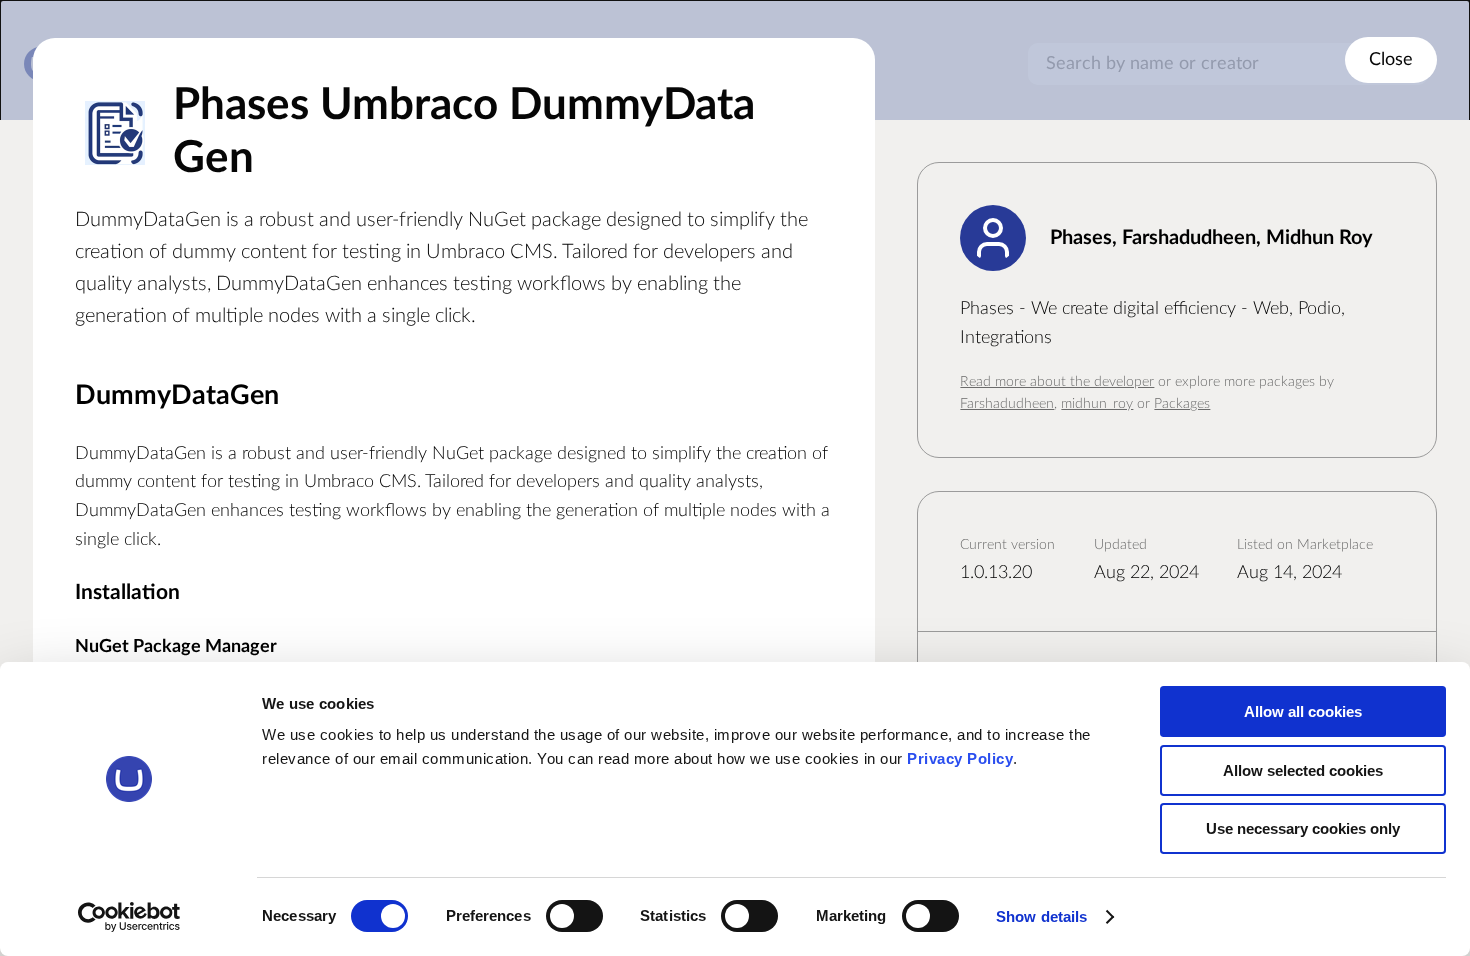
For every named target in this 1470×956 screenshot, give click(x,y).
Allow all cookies (1303, 711)
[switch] (574, 916)
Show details (1041, 916)
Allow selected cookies (1303, 770)
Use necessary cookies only (1303, 828)
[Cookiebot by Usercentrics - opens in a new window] (129, 917)
